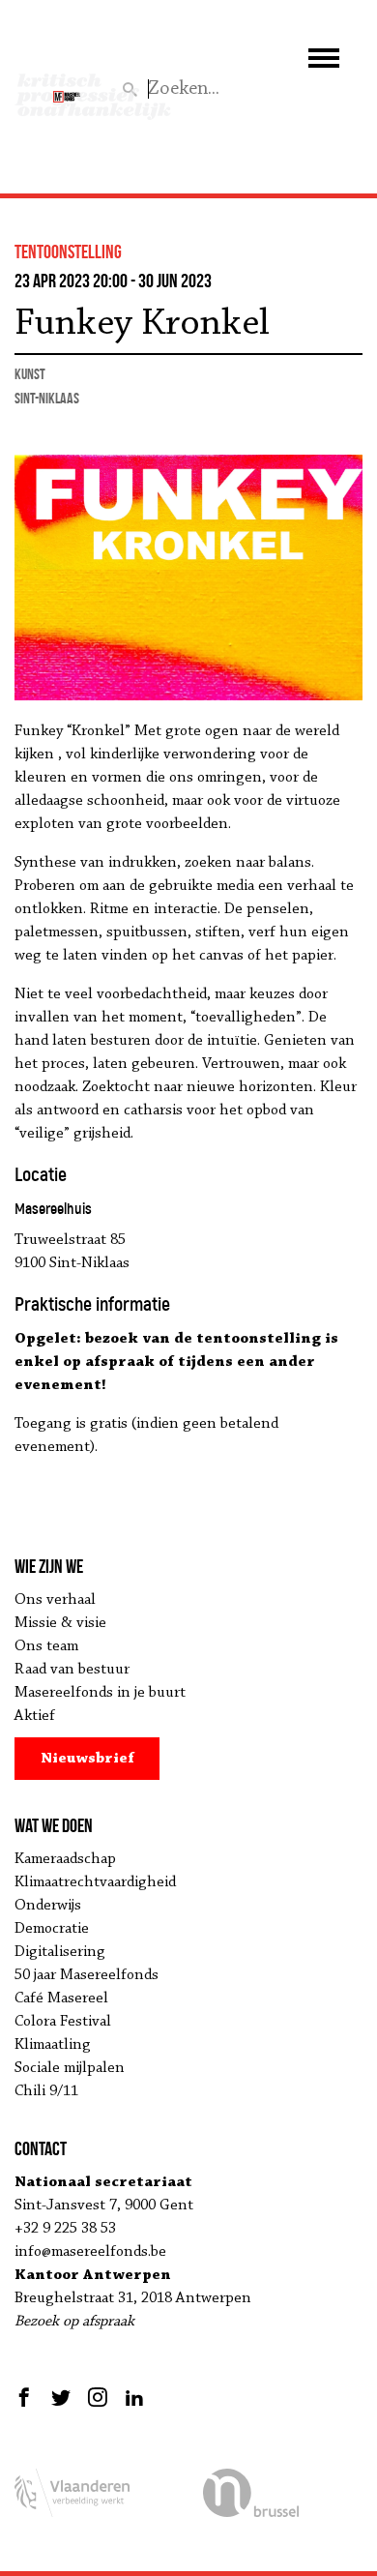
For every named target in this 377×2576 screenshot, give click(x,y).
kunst (30, 374)
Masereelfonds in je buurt (100, 1693)
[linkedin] (134, 2397)
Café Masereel (61, 1999)
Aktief (35, 1716)
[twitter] (61, 2397)
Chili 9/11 (46, 2091)
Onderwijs (48, 1906)
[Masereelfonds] (67, 88)
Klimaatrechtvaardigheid (95, 1882)
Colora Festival (63, 2022)
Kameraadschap (65, 1859)
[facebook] (27, 2397)
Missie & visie (60, 1623)
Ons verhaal (55, 1600)
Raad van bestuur (72, 1670)
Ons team (46, 1646)
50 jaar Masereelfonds (87, 1975)
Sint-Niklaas (47, 398)
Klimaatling (53, 2045)
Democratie (52, 1929)
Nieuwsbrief (87, 1759)
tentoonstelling (68, 252)
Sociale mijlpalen (70, 2068)
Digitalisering (60, 1952)
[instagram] (98, 2397)
